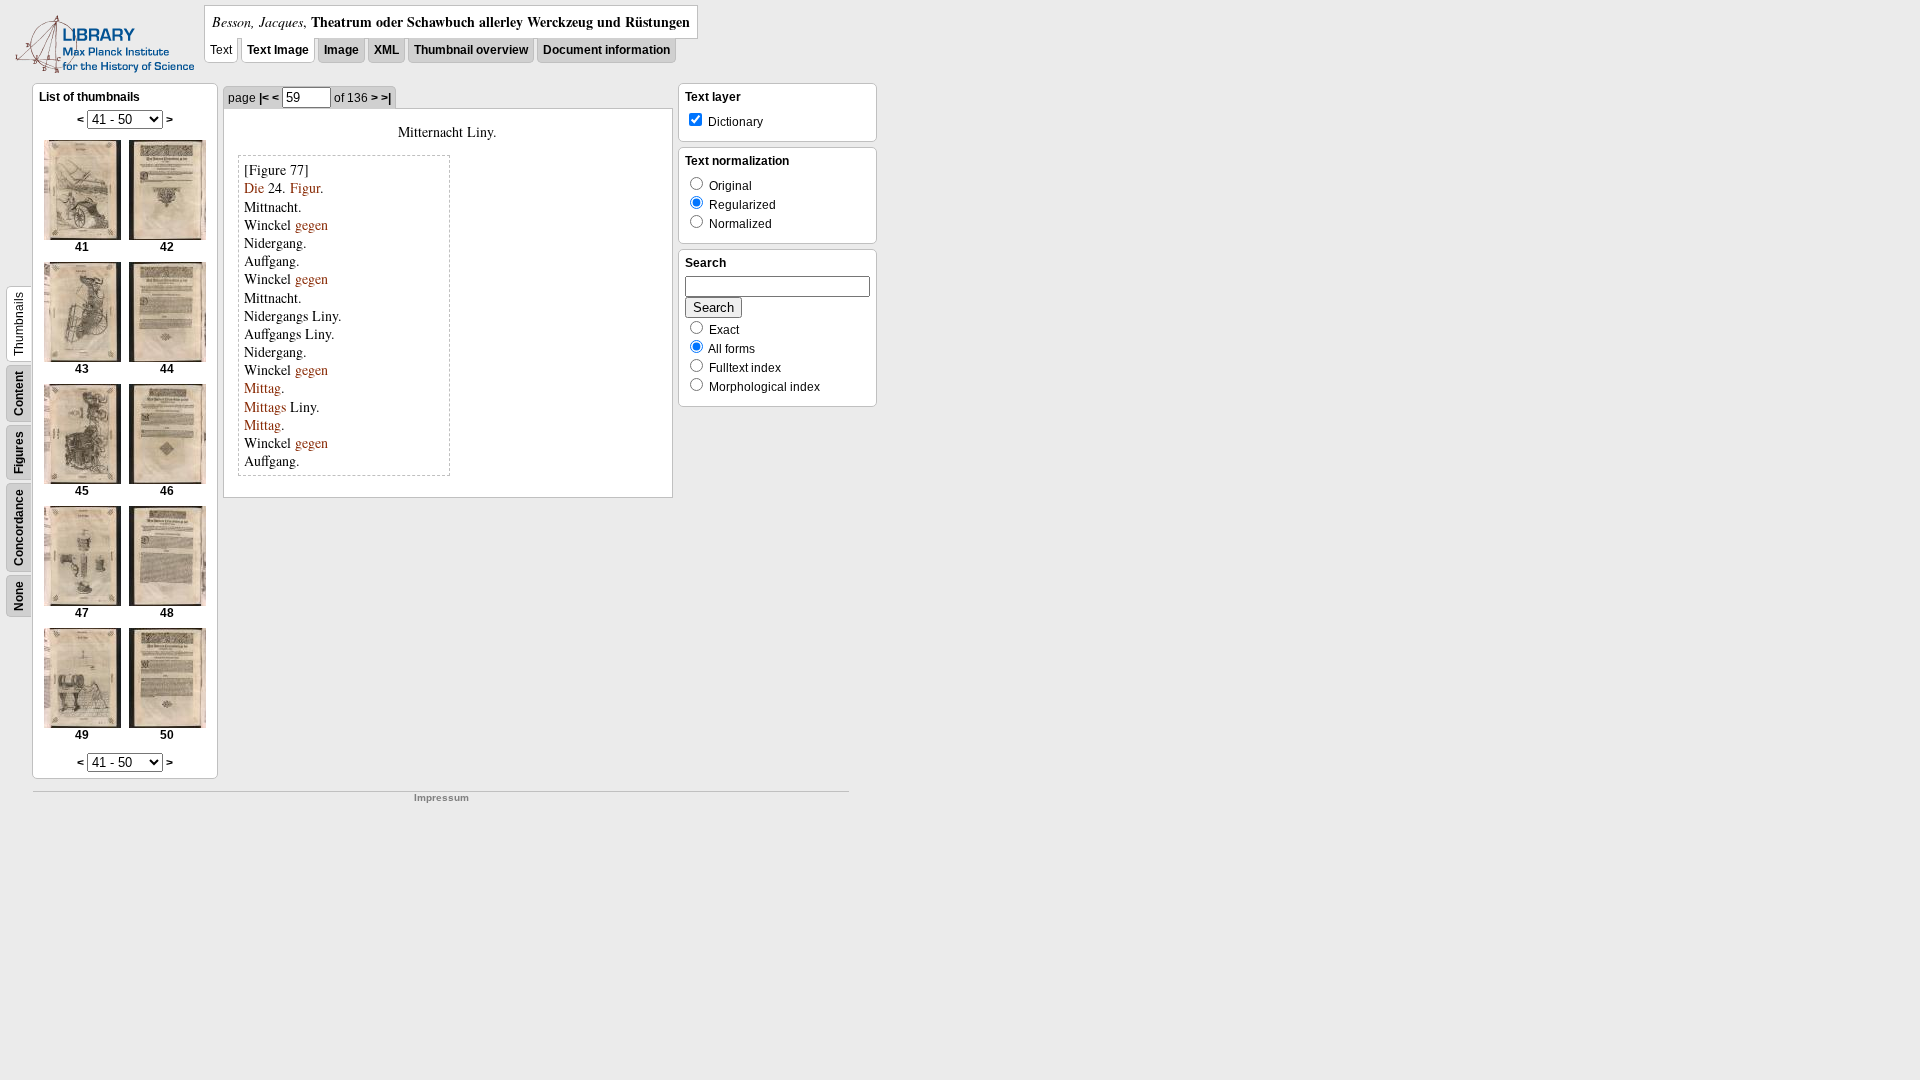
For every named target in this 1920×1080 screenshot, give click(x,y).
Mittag (262, 387)
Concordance (19, 527)
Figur (305, 187)
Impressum (441, 797)
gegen (311, 224)
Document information (606, 50)
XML (386, 50)
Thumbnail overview (471, 50)
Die (254, 187)
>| (386, 98)
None (19, 596)
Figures (19, 452)
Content (19, 393)
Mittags (265, 406)
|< (264, 98)
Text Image (278, 50)
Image (341, 50)
